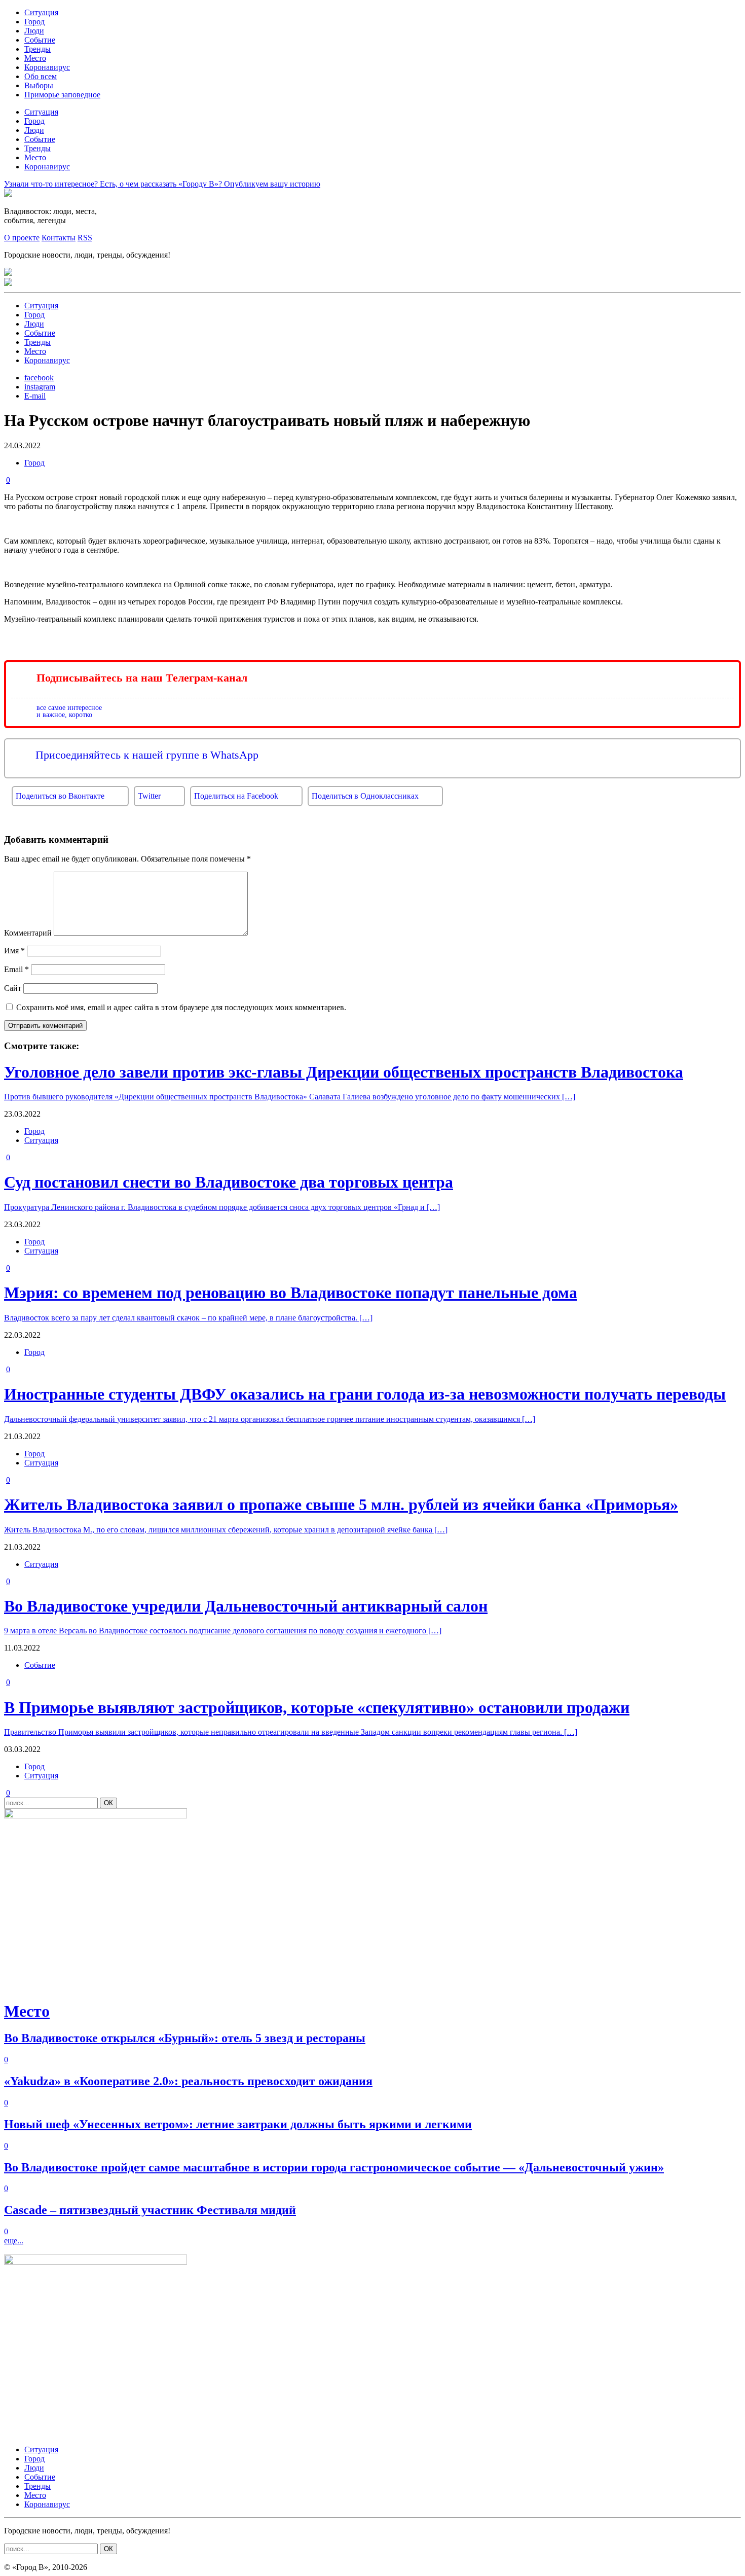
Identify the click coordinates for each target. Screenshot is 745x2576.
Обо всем (41, 76)
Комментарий (28, 933)
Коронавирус (47, 67)
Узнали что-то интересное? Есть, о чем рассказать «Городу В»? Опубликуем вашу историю (162, 184)
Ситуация (41, 12)
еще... (14, 2241)
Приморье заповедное (62, 95)
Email (16, 969)
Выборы (39, 85)
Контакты (59, 238)
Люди (34, 31)
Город (34, 22)
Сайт (13, 988)
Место (35, 58)
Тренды (38, 49)
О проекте (22, 238)
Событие (40, 40)
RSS (85, 238)
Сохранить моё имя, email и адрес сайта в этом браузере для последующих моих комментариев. (181, 1007)
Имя (14, 951)
